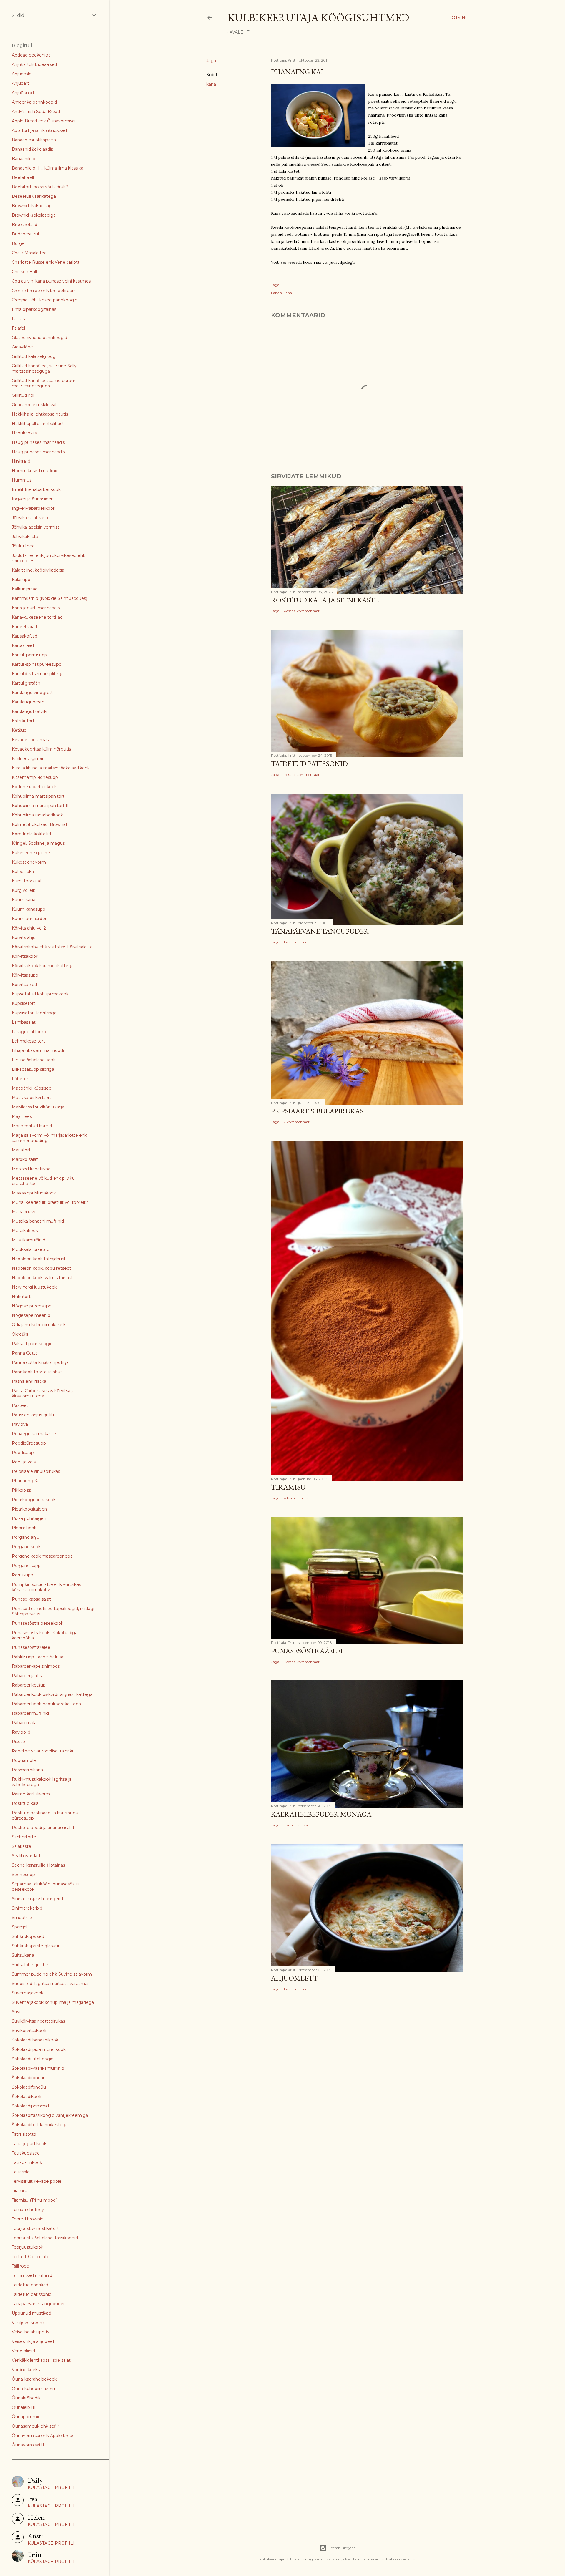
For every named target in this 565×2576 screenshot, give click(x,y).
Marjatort (21, 1150)
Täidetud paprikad (30, 2285)
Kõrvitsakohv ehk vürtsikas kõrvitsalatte (52, 947)
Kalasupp (21, 580)
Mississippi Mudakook (34, 1193)
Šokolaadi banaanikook (35, 2040)
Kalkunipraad (25, 589)
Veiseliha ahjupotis (30, 2332)
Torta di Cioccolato (31, 2257)
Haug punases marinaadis (38, 442)
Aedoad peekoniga (31, 55)
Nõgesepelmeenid (31, 1315)
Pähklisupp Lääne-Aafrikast (39, 1657)
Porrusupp (23, 1575)
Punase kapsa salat (31, 1599)
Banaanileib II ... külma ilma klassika (48, 168)
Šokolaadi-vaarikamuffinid (38, 2068)
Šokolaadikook (26, 2097)
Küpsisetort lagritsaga (34, 1013)
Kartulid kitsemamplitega (38, 674)
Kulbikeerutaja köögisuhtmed (318, 18)
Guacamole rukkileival (34, 405)
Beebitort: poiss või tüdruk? (40, 187)
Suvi (16, 2012)
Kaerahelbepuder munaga (321, 1814)
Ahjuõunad (23, 93)
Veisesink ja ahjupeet (33, 2341)
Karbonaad (23, 645)
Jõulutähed (23, 546)
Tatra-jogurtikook (29, 2144)
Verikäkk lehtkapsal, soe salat (41, 2360)
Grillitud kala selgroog (34, 356)
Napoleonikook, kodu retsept (41, 1268)
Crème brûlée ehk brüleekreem (44, 291)
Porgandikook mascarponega (42, 1556)
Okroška (20, 1334)
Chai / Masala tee (29, 253)
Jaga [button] (211, 61)
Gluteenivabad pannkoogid (39, 338)
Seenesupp (23, 1875)
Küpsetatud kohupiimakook (40, 994)
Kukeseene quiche (31, 853)
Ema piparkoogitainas (34, 309)
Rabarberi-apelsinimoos (36, 1666)
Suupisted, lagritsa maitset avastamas (51, 1984)
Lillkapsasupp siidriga (33, 1069)
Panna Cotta (25, 1353)
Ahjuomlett (294, 1978)
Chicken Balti (25, 272)
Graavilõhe (22, 347)
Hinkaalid (21, 461)
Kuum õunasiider (29, 919)
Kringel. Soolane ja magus (38, 843)
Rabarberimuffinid (30, 1713)
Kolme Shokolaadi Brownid (39, 824)
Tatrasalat (21, 2172)
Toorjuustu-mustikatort (35, 2228)
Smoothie (22, 1918)
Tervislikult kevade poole (37, 2181)
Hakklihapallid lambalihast (38, 424)
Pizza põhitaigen (29, 1518)
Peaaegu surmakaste (34, 1434)
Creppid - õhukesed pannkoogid (45, 300)
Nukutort (21, 1297)
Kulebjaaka (23, 872)
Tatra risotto (24, 2134)
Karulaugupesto (28, 702)
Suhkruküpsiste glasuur (36, 1946)
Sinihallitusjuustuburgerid (37, 1899)
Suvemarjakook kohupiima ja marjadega (53, 2002)
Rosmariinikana (27, 1770)
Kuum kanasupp (29, 909)
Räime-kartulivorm (31, 1794)
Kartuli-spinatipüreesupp (37, 664)
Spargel (20, 1927)
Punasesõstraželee (308, 1651)
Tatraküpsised (26, 2153)
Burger (19, 243)
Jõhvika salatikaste (31, 518)
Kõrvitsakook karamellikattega (43, 966)
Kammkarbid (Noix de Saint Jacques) (49, 598)
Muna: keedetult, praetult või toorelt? (50, 1202)
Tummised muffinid (32, 2275)
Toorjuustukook (28, 2247)
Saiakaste (21, 1846)
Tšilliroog (21, 2266)
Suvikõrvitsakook (29, 2031)
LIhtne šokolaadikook (34, 1060)
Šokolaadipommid (30, 2106)
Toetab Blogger (342, 2548)
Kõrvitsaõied (24, 985)
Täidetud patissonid (309, 764)
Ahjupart (20, 83)
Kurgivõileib (24, 890)
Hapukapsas (24, 433)
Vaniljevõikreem (28, 2323)
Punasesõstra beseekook (38, 1623)
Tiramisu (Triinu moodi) (35, 2200)
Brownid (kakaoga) (31, 206)
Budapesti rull (26, 234)
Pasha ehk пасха (29, 1381)
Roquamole (24, 1760)
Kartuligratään (26, 683)
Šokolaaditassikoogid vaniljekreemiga (50, 2115)
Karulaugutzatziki (30, 711)
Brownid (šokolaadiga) (34, 215)
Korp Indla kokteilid (31, 834)
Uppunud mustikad (31, 2313)
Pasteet (20, 1405)
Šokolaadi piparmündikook (39, 2049)
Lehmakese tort (28, 1041)
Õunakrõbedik (26, 2398)
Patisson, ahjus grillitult (35, 1415)
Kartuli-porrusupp (29, 655)
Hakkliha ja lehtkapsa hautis (40, 414)
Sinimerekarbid (27, 1908)
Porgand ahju (26, 1537)
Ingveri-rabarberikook (34, 508)
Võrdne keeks (26, 2370)
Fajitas (18, 319)
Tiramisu (288, 1487)
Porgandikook (26, 1547)
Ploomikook (24, 1528)
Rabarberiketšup (29, 1685)
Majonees (22, 1116)
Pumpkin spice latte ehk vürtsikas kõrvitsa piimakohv (46, 1587)
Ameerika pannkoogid (34, 102)
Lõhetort (21, 1079)
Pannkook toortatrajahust (38, 1372)
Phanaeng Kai (26, 1481)
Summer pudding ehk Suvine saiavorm (52, 1974)
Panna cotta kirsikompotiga (40, 1362)
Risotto (19, 1742)
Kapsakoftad (25, 636)
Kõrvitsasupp (25, 975)
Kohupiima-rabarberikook (37, 815)
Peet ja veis (24, 1462)
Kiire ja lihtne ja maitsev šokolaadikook (51, 768)
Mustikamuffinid (29, 1240)
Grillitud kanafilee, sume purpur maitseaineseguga (44, 383)
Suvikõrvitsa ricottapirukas (38, 2021)
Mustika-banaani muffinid (38, 1221)
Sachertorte (24, 1837)
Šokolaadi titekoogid (33, 2059)
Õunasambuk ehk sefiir (35, 2426)
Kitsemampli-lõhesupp (35, 777)
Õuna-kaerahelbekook (34, 2379)
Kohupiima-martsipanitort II (40, 806)
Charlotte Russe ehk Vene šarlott (46, 262)
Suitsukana (23, 1955)
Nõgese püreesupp (32, 1306)
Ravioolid (21, 1732)
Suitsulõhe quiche (30, 1965)
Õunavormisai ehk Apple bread (43, 2436)
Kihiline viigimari (28, 758)
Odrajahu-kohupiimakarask (39, 1325)
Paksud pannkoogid (32, 1344)
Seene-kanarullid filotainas (38, 1865)
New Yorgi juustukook (34, 1287)
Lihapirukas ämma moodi (38, 1050)
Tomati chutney (28, 2210)
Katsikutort (23, 721)
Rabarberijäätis (27, 1676)
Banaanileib (24, 159)
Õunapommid (26, 2417)
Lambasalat (24, 1022)
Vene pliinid (23, 2351)
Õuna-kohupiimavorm (34, 2389)
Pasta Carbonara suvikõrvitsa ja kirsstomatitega (43, 1393)
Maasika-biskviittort (31, 1098)
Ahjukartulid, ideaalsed (34, 64)
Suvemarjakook (28, 1993)
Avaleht (239, 32)
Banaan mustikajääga (34, 140)
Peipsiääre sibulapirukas (317, 1111)
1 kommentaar (296, 942)
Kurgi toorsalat (27, 881)
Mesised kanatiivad (31, 1169)
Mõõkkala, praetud (31, 1249)
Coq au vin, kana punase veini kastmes (51, 281)
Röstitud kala (25, 1803)
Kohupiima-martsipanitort (38, 796)
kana (211, 84)
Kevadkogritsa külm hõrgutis (41, 749)
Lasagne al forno (29, 1032)
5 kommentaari (297, 1825)
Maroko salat (25, 1159)
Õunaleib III (24, 2407)
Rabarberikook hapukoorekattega (46, 1704)
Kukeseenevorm (29, 862)
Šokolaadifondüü (29, 2087)
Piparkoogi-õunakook (34, 1500)
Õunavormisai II (28, 2445)
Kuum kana (24, 900)
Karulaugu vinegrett (32, 693)
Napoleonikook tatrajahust (39, 1259)
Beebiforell (23, 177)
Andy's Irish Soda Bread (36, 112)
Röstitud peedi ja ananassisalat (43, 1828)
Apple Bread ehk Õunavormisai (44, 121)
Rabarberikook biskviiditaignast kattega (52, 1694)
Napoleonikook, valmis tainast (42, 1278)
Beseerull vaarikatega (34, 196)
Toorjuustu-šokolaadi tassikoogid (45, 2238)
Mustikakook (25, 1231)
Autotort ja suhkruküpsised (39, 130)
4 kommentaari (297, 1498)
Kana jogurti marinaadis (36, 608)
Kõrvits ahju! (24, 937)
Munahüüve (24, 1212)
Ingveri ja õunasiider (32, 499)
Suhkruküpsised (28, 1936)
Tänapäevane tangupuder (320, 931)
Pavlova (20, 1424)
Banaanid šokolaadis (32, 149)
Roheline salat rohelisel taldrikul (44, 1751)
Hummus (22, 480)
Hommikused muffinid (35, 471)
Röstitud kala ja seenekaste (325, 600)
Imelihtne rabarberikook (36, 489)
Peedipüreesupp (29, 1443)
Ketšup (19, 730)
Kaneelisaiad (24, 627)
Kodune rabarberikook (34, 787)
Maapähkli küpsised (32, 1088)
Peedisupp (23, 1453)
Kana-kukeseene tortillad (37, 617)
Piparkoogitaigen (29, 1509)
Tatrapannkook (27, 2162)
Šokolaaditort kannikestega (40, 2125)
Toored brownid (28, 2219)
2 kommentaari (297, 1122)
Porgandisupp (26, 1566)
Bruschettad (25, 225)
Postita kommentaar (302, 611)
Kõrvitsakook (25, 956)
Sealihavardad (26, 1856)
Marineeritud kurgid (32, 1126)
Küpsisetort (24, 1003)
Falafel (18, 328)
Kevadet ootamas (30, 740)
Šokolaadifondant (30, 2078)
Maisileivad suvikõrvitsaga (38, 1107)
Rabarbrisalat (25, 1723)
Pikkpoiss (21, 1490)
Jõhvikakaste (25, 537)
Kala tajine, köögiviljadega (38, 570)
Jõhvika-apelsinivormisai (36, 527)
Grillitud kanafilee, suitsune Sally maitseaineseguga (44, 369)
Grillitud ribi (23, 395)
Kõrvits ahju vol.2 (29, 928)
